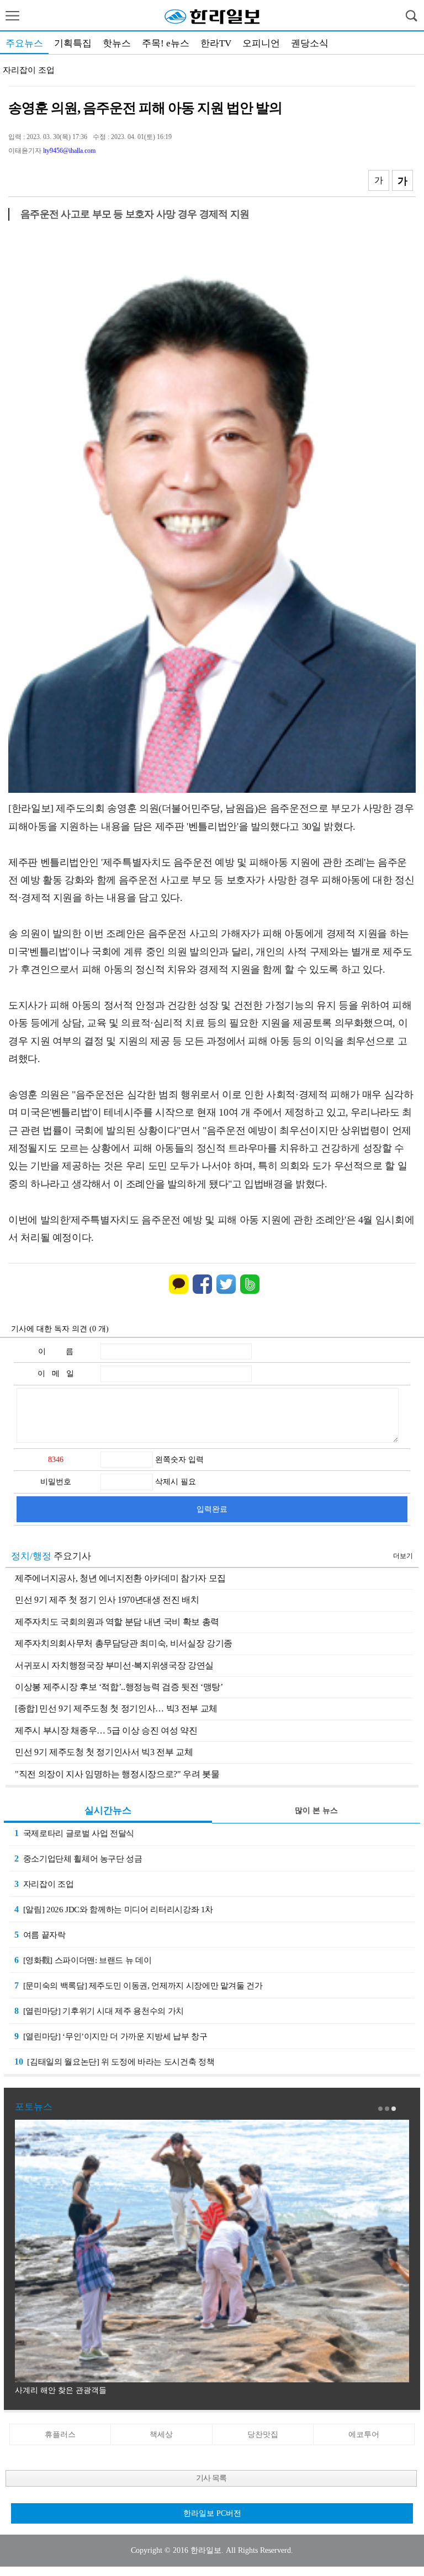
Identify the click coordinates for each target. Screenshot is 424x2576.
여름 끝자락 (40, 1935)
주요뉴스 (24, 43)
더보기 (403, 1556)
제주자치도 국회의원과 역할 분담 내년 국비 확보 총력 (117, 1622)
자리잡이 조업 (29, 70)
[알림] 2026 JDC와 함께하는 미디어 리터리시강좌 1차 (114, 1909)
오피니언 (261, 43)
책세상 (161, 2434)
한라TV (216, 43)
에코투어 (364, 2434)
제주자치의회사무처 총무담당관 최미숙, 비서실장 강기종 (124, 1643)
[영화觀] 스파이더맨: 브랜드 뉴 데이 (83, 1960)
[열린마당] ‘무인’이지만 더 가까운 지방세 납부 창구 (111, 2036)
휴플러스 (60, 2434)
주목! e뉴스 (166, 43)
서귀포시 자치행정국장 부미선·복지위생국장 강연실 (114, 1665)
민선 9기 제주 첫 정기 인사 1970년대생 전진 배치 (107, 1600)
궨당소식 (310, 43)
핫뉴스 (117, 43)
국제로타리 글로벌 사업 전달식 (74, 1833)
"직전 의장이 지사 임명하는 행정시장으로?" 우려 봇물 (117, 1774)
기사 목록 (211, 2478)
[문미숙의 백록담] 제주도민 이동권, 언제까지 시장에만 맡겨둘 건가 (139, 1985)
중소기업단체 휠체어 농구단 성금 (78, 1858)
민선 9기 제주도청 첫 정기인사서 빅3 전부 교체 (104, 1752)
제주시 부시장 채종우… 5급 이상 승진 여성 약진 (106, 1730)
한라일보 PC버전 (212, 2513)
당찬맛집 (263, 2434)
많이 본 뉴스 (316, 1810)
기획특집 (73, 43)
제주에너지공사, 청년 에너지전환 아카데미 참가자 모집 (120, 1578)
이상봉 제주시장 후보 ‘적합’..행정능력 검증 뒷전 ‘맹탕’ (119, 1687)
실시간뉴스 (108, 1810)
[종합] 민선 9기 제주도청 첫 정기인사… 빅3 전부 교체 (116, 1708)
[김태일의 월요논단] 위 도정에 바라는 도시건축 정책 (114, 2062)
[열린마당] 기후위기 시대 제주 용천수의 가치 (99, 2011)
